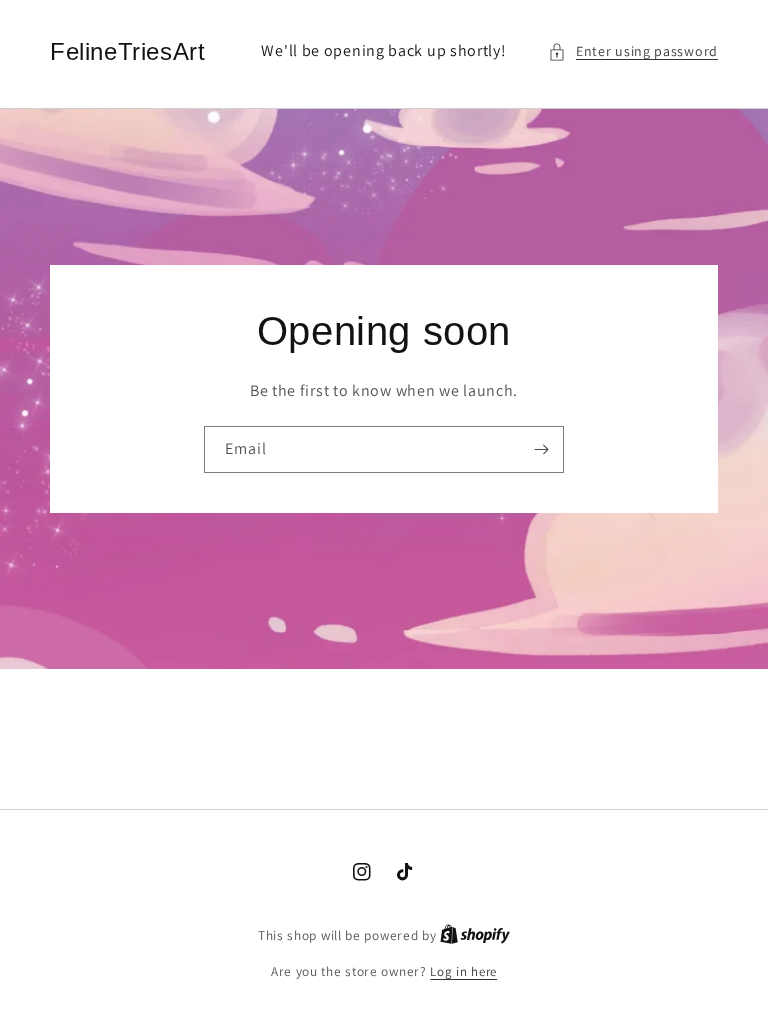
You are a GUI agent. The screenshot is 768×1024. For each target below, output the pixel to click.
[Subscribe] (541, 449)
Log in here (463, 971)
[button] (633, 51)
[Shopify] (475, 935)
